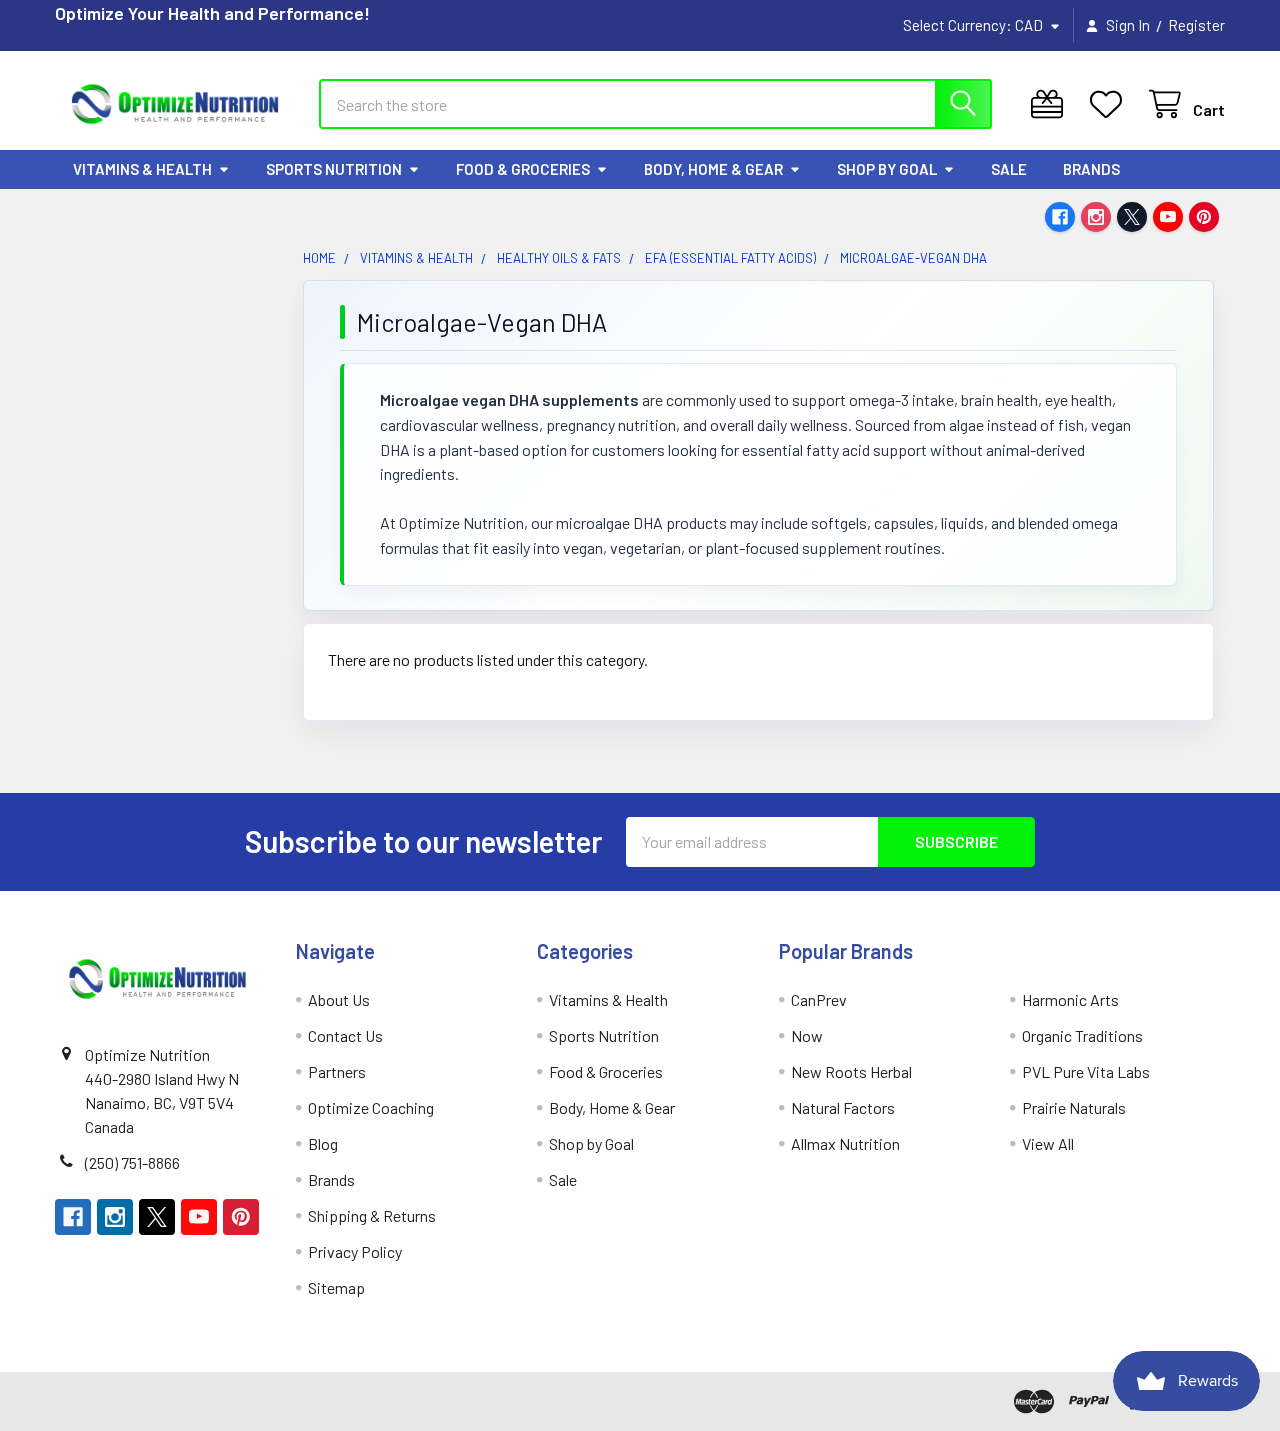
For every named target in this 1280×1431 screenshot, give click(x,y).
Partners (337, 1071)
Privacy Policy (355, 1251)
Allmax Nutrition (845, 1143)
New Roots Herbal (851, 1071)
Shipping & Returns (372, 1215)
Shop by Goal (887, 169)
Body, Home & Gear (713, 169)
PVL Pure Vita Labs (1086, 1071)
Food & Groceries (523, 169)
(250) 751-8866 (132, 1162)
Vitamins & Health (142, 169)
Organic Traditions (1082, 1035)
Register (1196, 25)
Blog (323, 1143)
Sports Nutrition (334, 169)
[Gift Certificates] (1051, 104)
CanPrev (819, 999)
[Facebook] (1060, 217)
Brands (1091, 169)
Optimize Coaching (371, 1107)
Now (807, 1035)
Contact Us (345, 1035)
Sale (1009, 169)
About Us (339, 999)
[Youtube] (1168, 217)
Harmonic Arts (1070, 999)
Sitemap (336, 1287)
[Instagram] (1096, 217)
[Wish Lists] (1110, 104)
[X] (1132, 217)
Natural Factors (843, 1107)
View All (1048, 1143)
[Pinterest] (1204, 217)
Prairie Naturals (1074, 1107)
